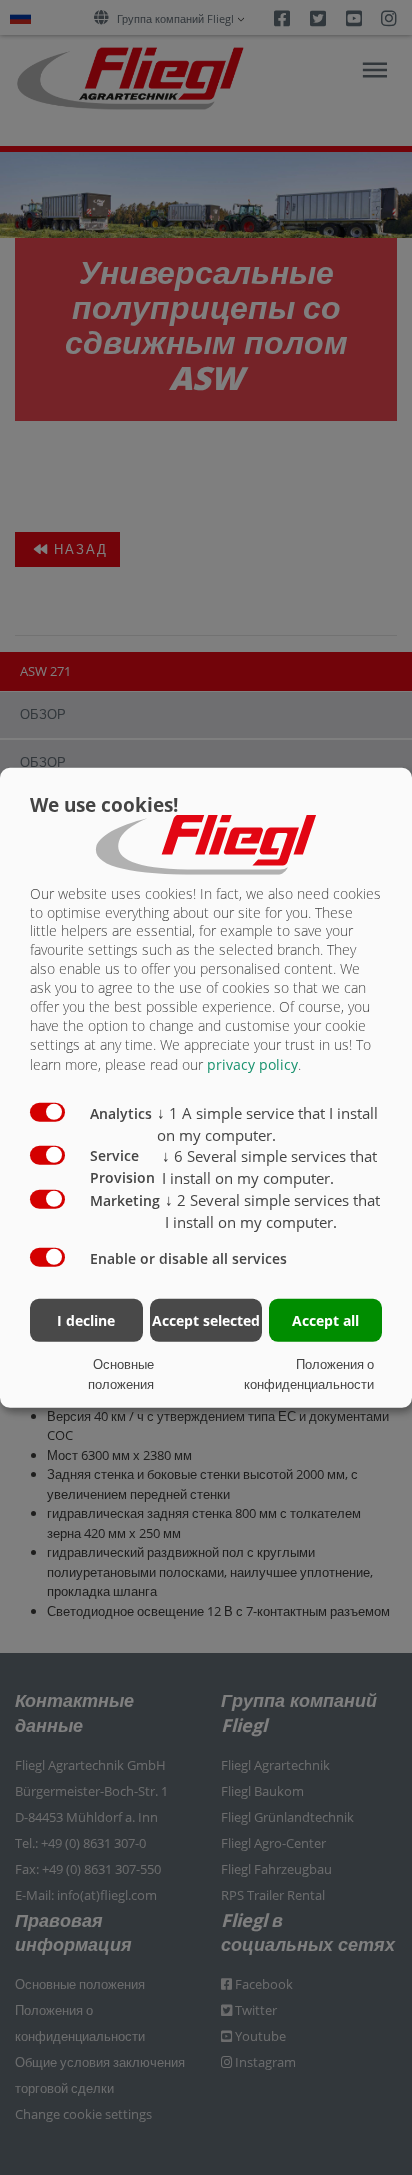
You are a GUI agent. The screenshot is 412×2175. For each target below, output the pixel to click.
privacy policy (252, 1064)
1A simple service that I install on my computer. (267, 1124)
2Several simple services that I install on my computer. (272, 1211)
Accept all (325, 1320)
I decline (86, 1320)
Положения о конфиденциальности (309, 1374)
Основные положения (121, 1374)
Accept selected (206, 1320)
